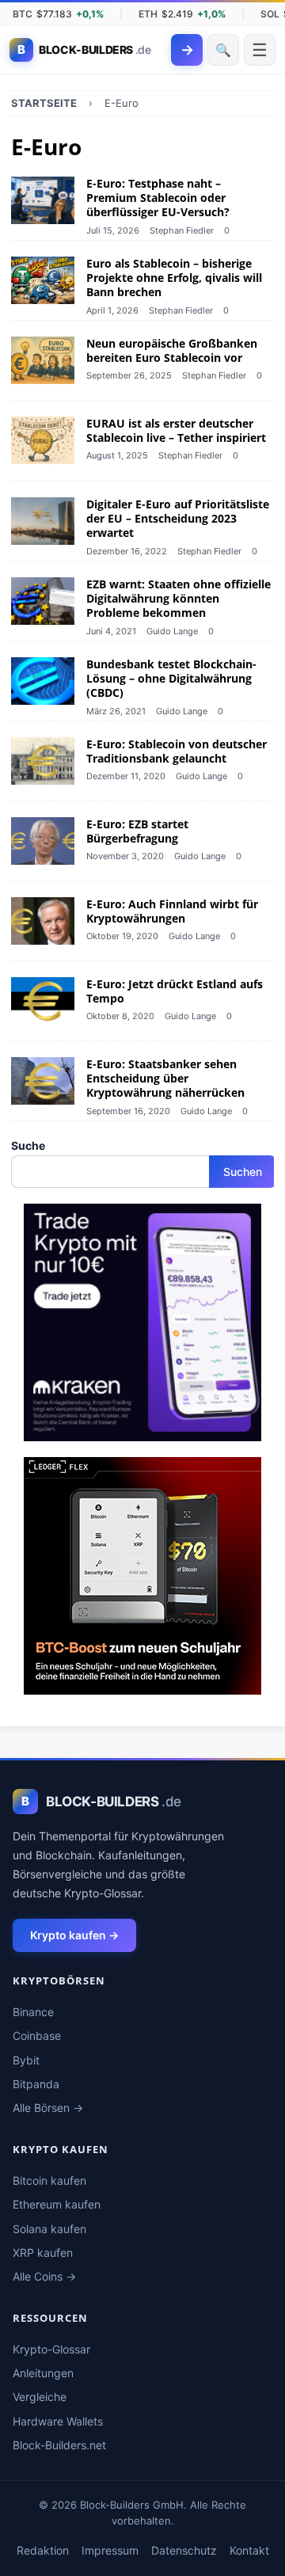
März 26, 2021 (116, 710)
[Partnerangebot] (142, 1432)
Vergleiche (40, 2397)
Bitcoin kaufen (49, 2180)
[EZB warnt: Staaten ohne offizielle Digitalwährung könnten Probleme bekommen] (43, 601)
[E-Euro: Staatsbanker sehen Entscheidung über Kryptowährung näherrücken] (43, 1081)
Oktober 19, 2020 (122, 936)
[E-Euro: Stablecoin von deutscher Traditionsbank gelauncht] (43, 761)
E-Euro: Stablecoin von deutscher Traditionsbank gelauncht (177, 751)
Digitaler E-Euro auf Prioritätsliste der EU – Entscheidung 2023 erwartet (178, 518)
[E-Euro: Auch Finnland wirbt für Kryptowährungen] (43, 921)
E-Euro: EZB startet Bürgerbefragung (137, 831)
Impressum (110, 2550)
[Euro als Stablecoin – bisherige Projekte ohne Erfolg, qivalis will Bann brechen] (43, 280)
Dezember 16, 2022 (127, 550)
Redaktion (43, 2550)
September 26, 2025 (129, 376)
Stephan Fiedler (182, 230)
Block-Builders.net (59, 2445)
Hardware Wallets (58, 2421)
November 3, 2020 (125, 856)
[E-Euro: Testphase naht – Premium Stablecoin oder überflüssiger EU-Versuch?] (43, 200)
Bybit (26, 2060)
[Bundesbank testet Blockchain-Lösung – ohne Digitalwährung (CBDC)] (43, 681)
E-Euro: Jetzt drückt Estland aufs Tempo (175, 991)
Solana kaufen (49, 2229)
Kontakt (249, 2550)
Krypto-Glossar (51, 2349)
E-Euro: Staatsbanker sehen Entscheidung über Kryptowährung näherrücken (165, 1078)
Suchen (243, 1172)
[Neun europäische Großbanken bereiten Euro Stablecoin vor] (43, 360)
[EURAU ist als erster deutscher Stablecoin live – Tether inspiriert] (43, 441)
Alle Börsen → (48, 2108)
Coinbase (37, 2036)
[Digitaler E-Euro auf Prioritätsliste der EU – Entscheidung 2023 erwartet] (43, 521)
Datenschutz (184, 2550)
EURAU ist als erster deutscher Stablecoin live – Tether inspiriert (176, 431)
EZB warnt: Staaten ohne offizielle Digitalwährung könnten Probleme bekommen (179, 598)
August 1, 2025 (117, 456)
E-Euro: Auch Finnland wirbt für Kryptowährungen (172, 911)
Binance (33, 2012)
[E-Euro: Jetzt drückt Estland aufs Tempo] (43, 1001)
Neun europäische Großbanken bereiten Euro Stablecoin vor (172, 350)
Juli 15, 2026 (113, 230)
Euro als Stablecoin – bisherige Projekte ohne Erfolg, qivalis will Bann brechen (174, 278)
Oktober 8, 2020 (120, 1017)
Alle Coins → (44, 2276)
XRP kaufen (43, 2253)
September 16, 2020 (128, 1111)
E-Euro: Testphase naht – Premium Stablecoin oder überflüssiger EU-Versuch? (158, 198)
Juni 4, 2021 (111, 630)
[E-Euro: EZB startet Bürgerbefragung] (43, 841)
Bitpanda (36, 2084)
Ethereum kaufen (57, 2204)
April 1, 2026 (112, 310)
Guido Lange (172, 630)
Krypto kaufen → (74, 1935)
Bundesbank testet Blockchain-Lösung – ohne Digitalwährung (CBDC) (171, 678)
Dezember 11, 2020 (126, 776)
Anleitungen (43, 2373)
